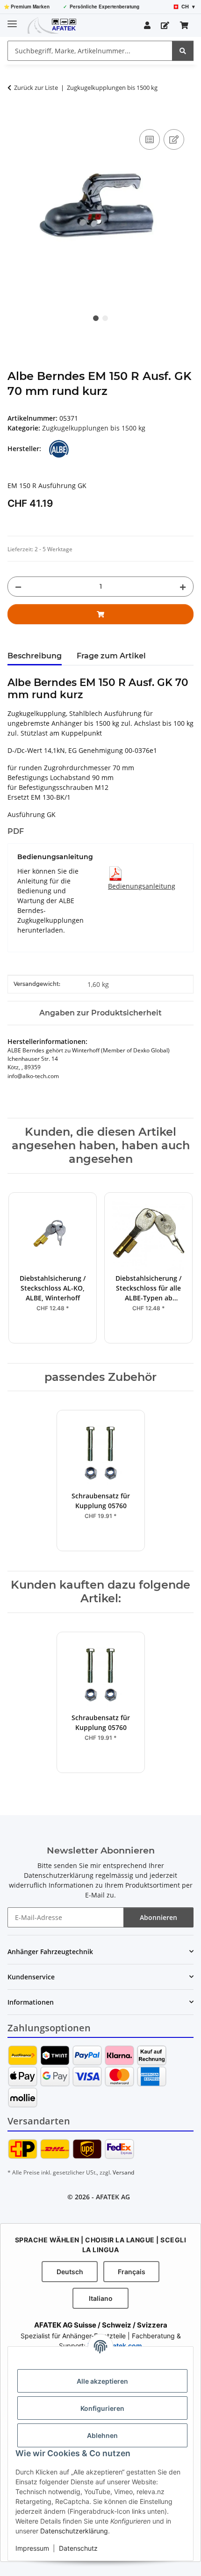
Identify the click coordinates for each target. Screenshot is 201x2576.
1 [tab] (96, 318)
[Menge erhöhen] (183, 587)
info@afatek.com (115, 2346)
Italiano (101, 2298)
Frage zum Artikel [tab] (111, 656)
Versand (123, 2172)
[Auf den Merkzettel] (174, 139)
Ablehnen (102, 2435)
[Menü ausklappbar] (12, 20)
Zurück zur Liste (36, 88)
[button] (147, 25)
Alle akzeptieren (102, 2381)
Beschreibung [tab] (35, 656)
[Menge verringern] (18, 587)
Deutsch (70, 2272)
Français (132, 2272)
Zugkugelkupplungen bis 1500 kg (94, 428)
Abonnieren (158, 1917)
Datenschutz (78, 2548)
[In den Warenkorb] (15, 117)
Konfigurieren (102, 2408)
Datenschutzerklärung (74, 2531)
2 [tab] (105, 318)
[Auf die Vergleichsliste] (150, 139)
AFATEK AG (113, 2197)
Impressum (32, 2548)
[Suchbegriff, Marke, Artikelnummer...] (183, 51)
